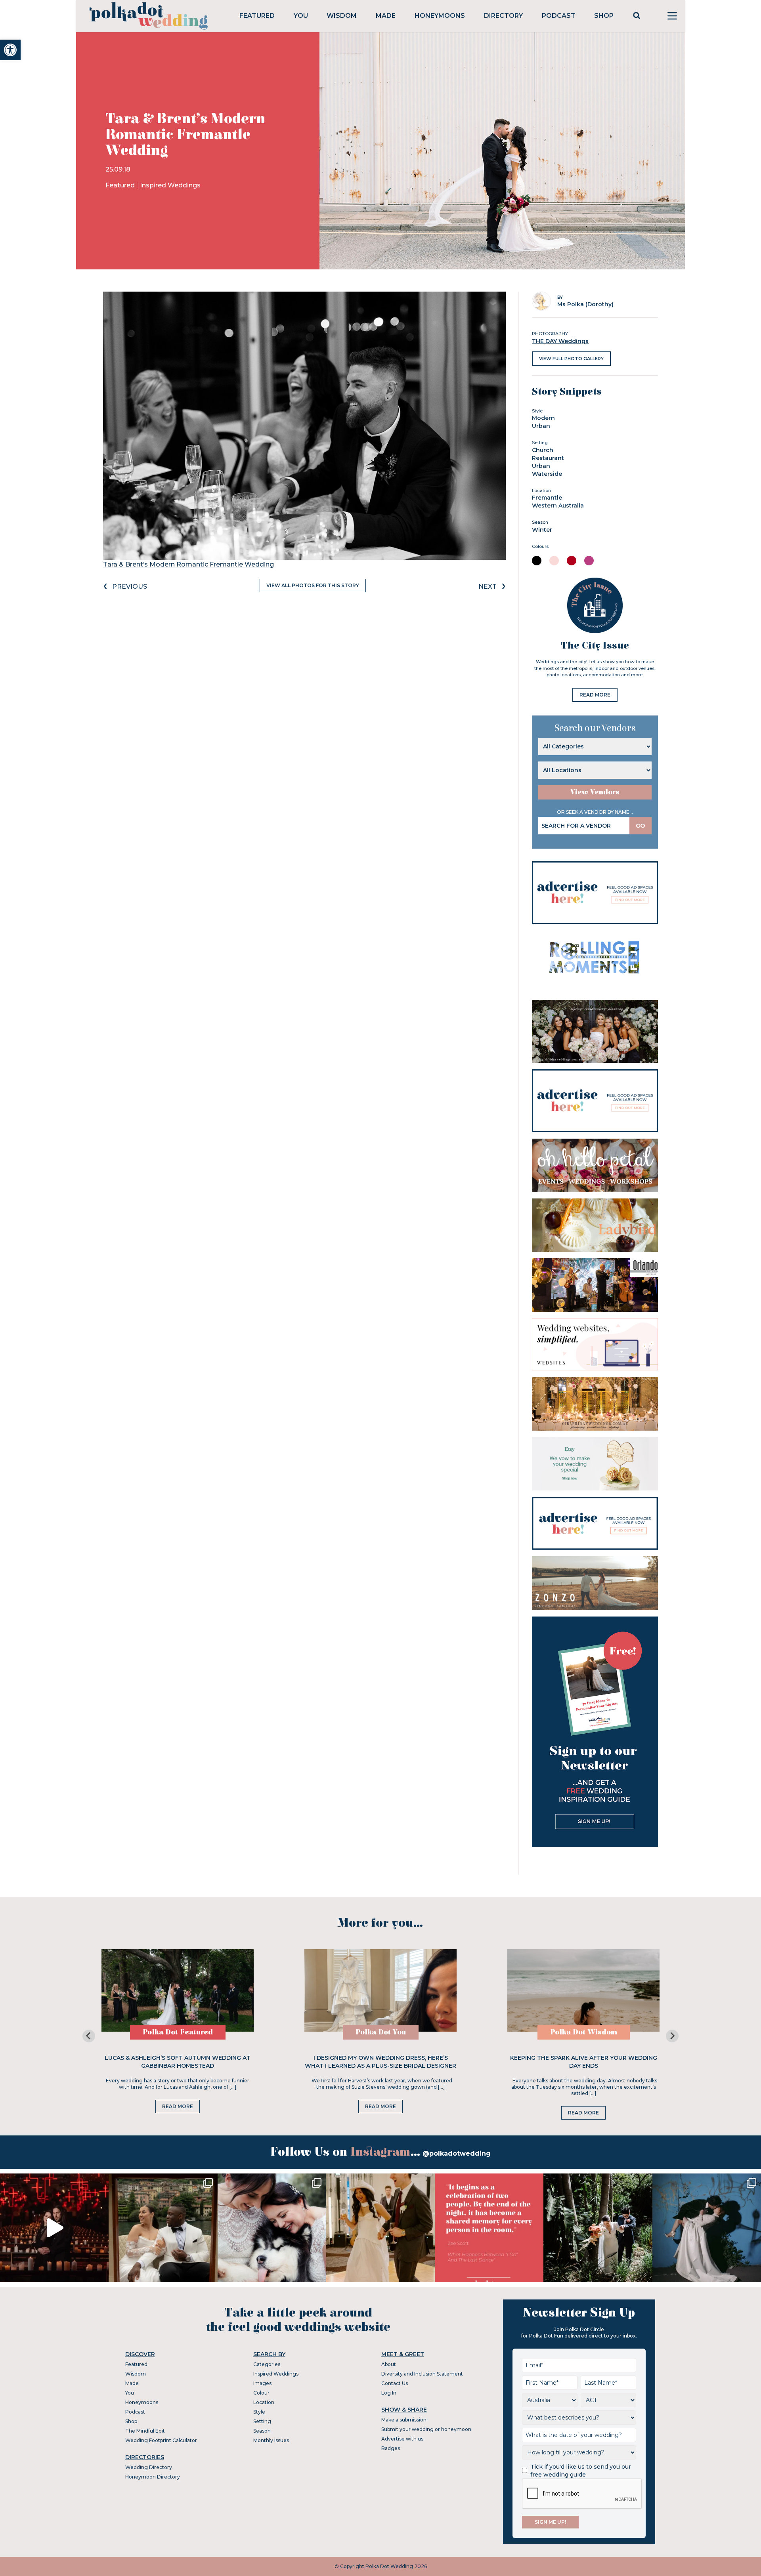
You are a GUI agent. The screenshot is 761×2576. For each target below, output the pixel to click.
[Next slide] (672, 2036)
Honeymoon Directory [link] (153, 2477)
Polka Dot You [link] (381, 2032)
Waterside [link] (547, 474)
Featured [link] (257, 16)
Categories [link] (267, 2364)
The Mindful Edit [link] (145, 2431)
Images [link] (262, 2383)
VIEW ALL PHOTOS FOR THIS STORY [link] (313, 585)
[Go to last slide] (89, 2036)
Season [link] (262, 2431)
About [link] (389, 2364)
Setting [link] (262, 2421)
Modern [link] (543, 418)
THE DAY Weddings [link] (560, 341)
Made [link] (386, 16)
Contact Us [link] (395, 2383)
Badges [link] (391, 2448)
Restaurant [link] (548, 458)
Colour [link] (261, 2393)
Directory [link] (503, 16)
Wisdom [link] (342, 16)
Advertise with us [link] (402, 2439)
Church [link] (543, 450)
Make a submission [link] (404, 2420)
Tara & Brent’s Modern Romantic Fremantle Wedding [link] (188, 564)
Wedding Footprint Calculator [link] (161, 2440)
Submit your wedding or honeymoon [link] (426, 2429)
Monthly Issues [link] (271, 2440)
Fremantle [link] (547, 498)
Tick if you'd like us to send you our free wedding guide (581, 2471)
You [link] (301, 16)
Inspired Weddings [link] (170, 185)
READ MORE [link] (595, 695)
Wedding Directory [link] (149, 2467)
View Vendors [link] (595, 792)
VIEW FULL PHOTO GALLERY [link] (571, 359)
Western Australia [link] (558, 506)
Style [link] (259, 2412)
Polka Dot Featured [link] (178, 2032)
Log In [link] (389, 2393)
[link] (10, 50)
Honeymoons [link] (440, 16)
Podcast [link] (559, 16)
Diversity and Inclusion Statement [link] (422, 2374)
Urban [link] (541, 426)
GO (641, 826)
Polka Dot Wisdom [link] (584, 2032)
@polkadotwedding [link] (457, 2153)
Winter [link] (542, 530)
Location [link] (264, 2402)
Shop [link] (604, 16)
